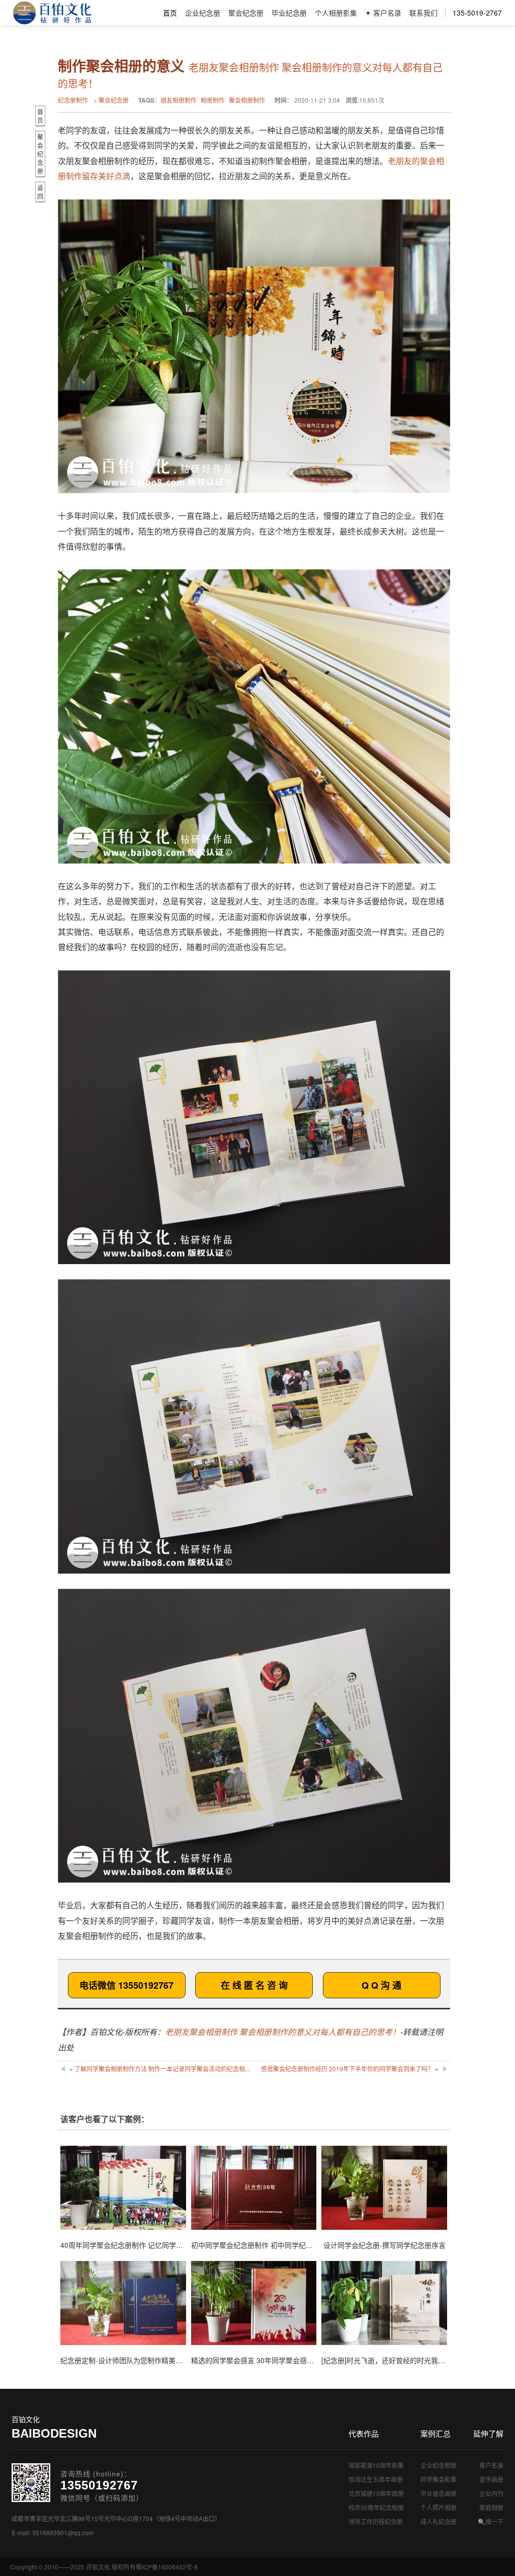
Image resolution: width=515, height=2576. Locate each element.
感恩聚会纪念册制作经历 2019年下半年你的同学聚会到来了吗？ (347, 2068)
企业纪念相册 (439, 2465)
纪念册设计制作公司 (52, 13)
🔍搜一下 (491, 2521)
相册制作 (213, 100)
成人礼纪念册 (439, 2521)
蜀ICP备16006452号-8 (167, 2567)
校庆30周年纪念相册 (376, 2507)
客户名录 (491, 2465)
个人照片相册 (439, 2507)
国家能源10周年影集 (376, 2465)
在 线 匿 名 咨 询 (254, 1985)
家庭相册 (491, 2507)
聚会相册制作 (247, 100)
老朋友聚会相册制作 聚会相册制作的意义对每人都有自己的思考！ (283, 2032)
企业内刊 (491, 2493)
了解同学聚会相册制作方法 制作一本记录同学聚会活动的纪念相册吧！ (169, 2068)
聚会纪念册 (246, 13)
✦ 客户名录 (383, 13)
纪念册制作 (73, 100)
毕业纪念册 (289, 13)
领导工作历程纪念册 (376, 2521)
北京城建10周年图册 (376, 2493)
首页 (170, 13)
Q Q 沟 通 (381, 1985)
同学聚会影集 (439, 2479)
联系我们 (423, 13)
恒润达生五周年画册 (376, 2479)
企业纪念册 (203, 13)
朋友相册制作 (179, 100)
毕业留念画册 (439, 2493)
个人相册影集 (336, 13)
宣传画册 (491, 2479)
